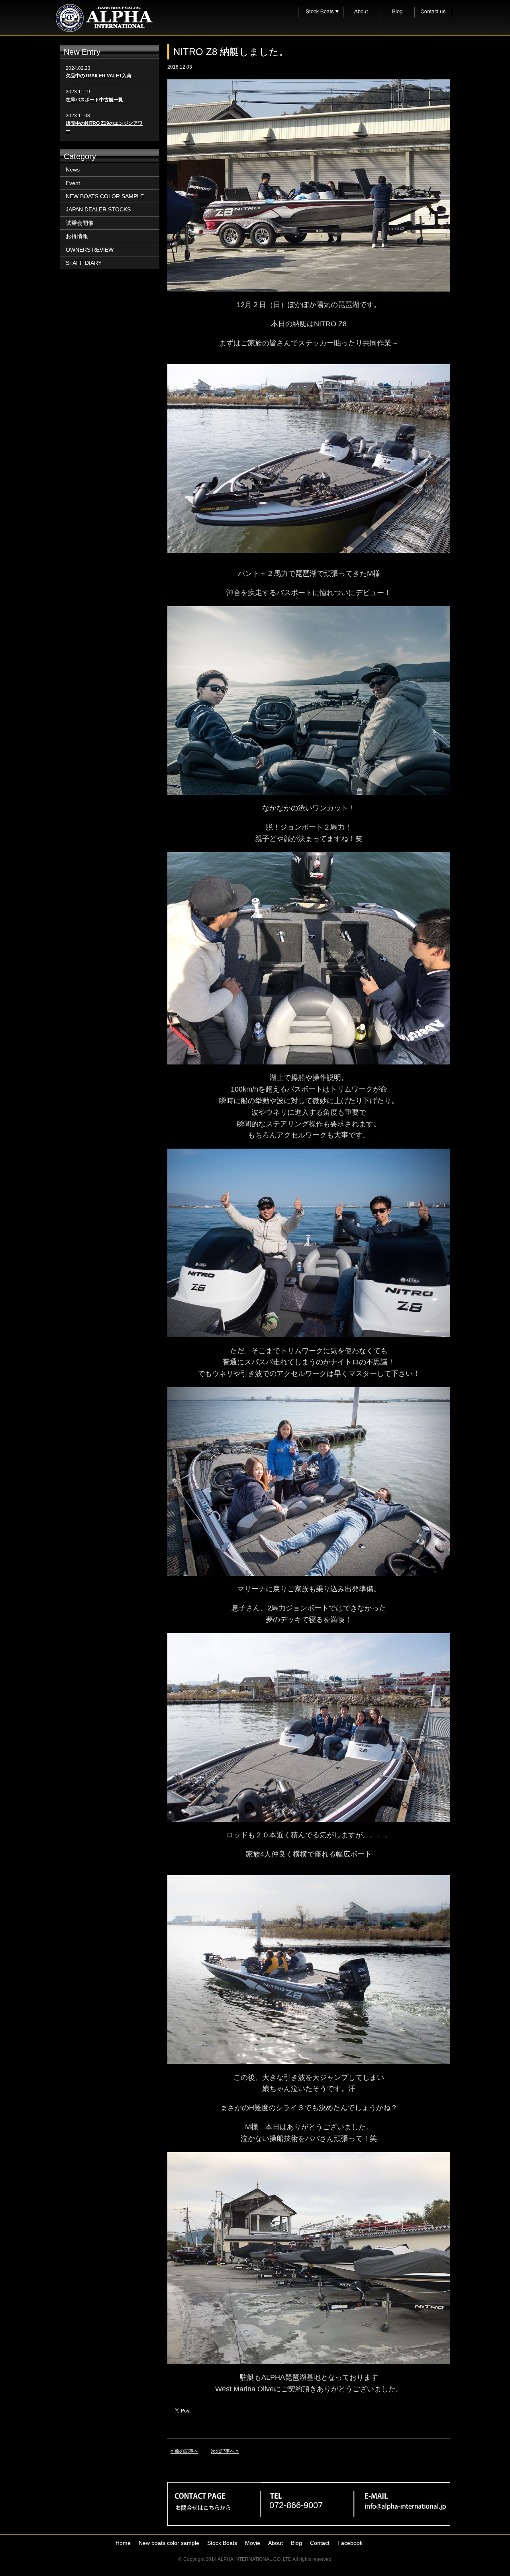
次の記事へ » (225, 2451)
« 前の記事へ (184, 2451)
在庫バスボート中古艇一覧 (94, 100)
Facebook (350, 2543)
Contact (320, 2543)
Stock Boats (222, 2543)
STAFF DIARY (84, 263)
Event (73, 183)
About (276, 2543)
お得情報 (77, 236)
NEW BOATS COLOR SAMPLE (105, 196)
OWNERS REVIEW (90, 250)
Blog (296, 2543)
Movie (253, 2543)
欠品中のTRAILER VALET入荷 (99, 76)
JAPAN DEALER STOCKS (98, 209)
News (73, 169)
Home (123, 2543)
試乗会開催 (80, 223)
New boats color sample (169, 2543)
